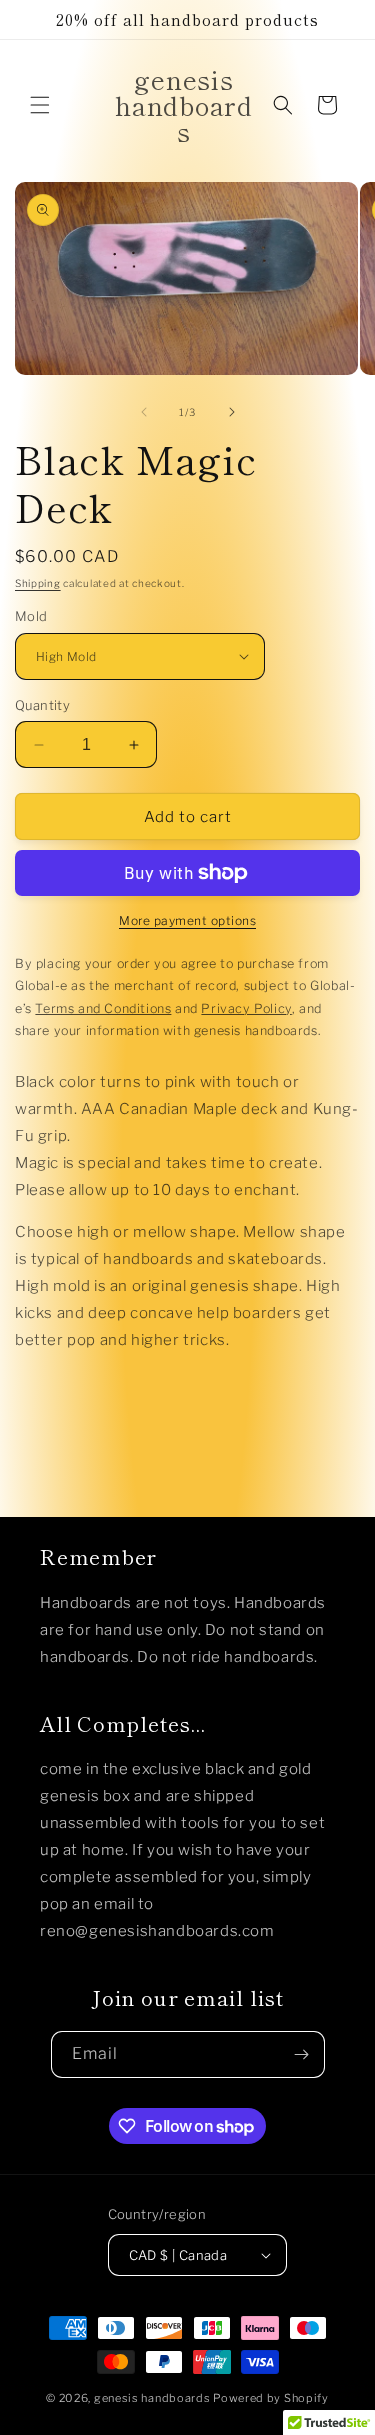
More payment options (187, 920)
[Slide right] (232, 412)
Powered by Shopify (271, 2398)
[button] (40, 105)
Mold (31, 616)
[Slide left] (144, 412)
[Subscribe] (302, 2054)
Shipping (38, 583)
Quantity (42, 705)
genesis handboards (152, 2398)
